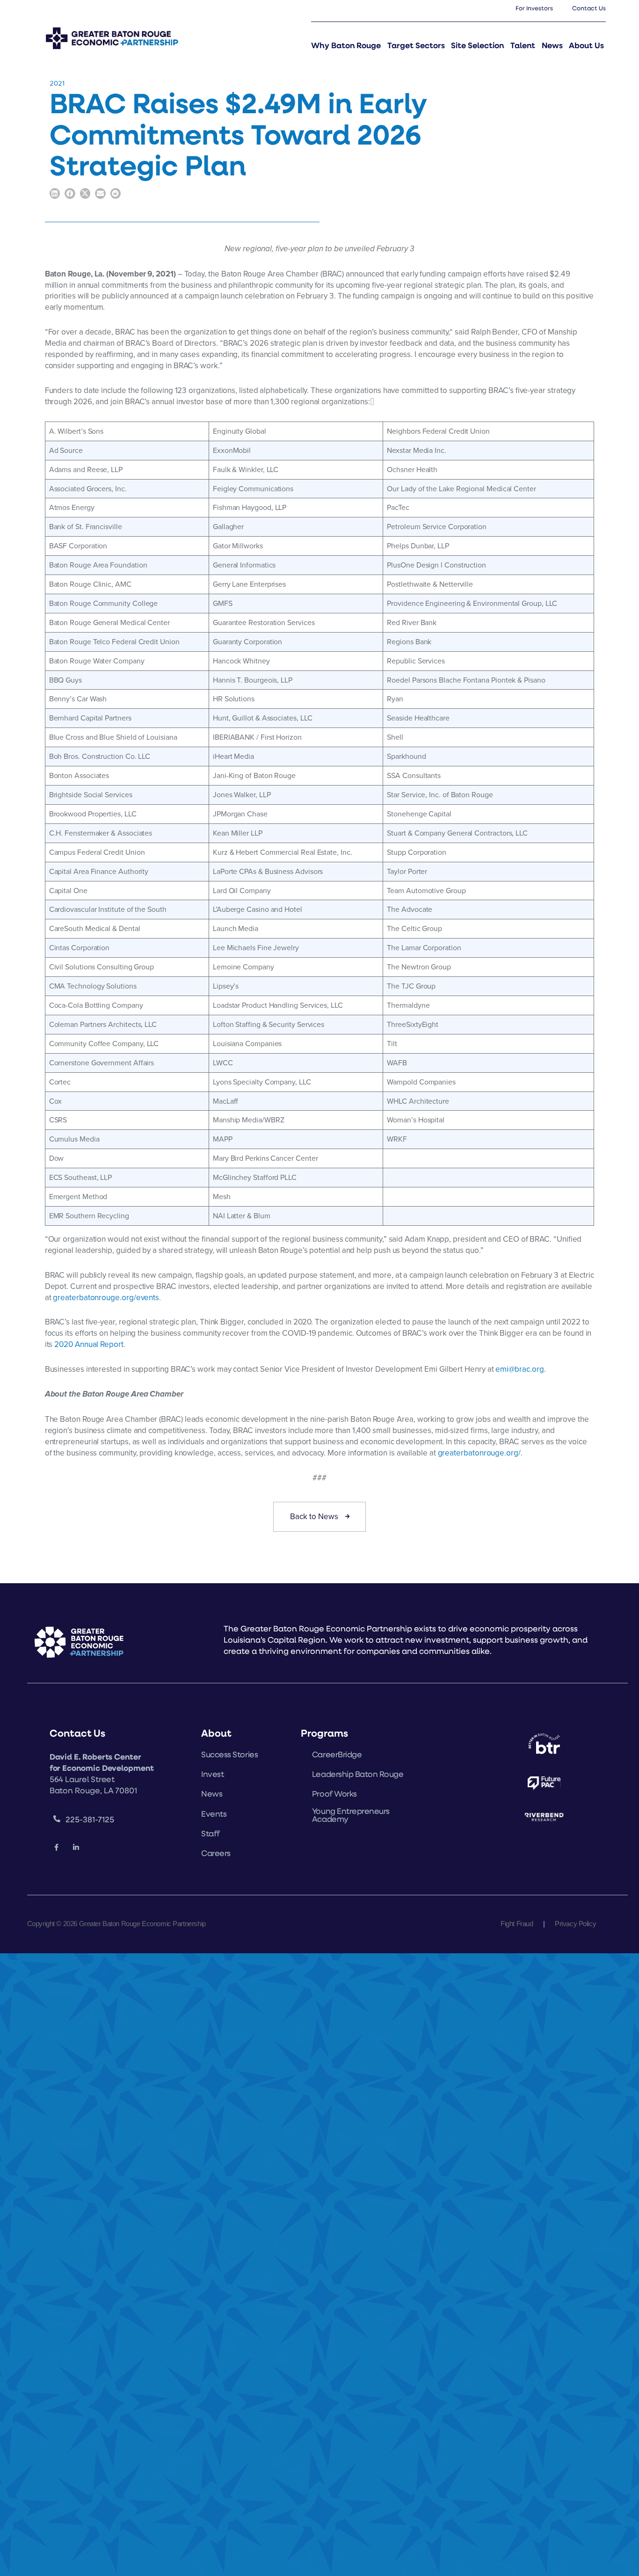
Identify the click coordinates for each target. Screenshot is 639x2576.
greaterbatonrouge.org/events (106, 1297)
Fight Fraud (517, 1924)
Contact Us (589, 8)
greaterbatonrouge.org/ (479, 1453)
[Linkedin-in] (76, 1848)
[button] (55, 193)
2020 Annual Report (89, 1344)
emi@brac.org (519, 1369)
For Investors (534, 8)
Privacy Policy (575, 1924)
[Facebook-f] (57, 1848)
